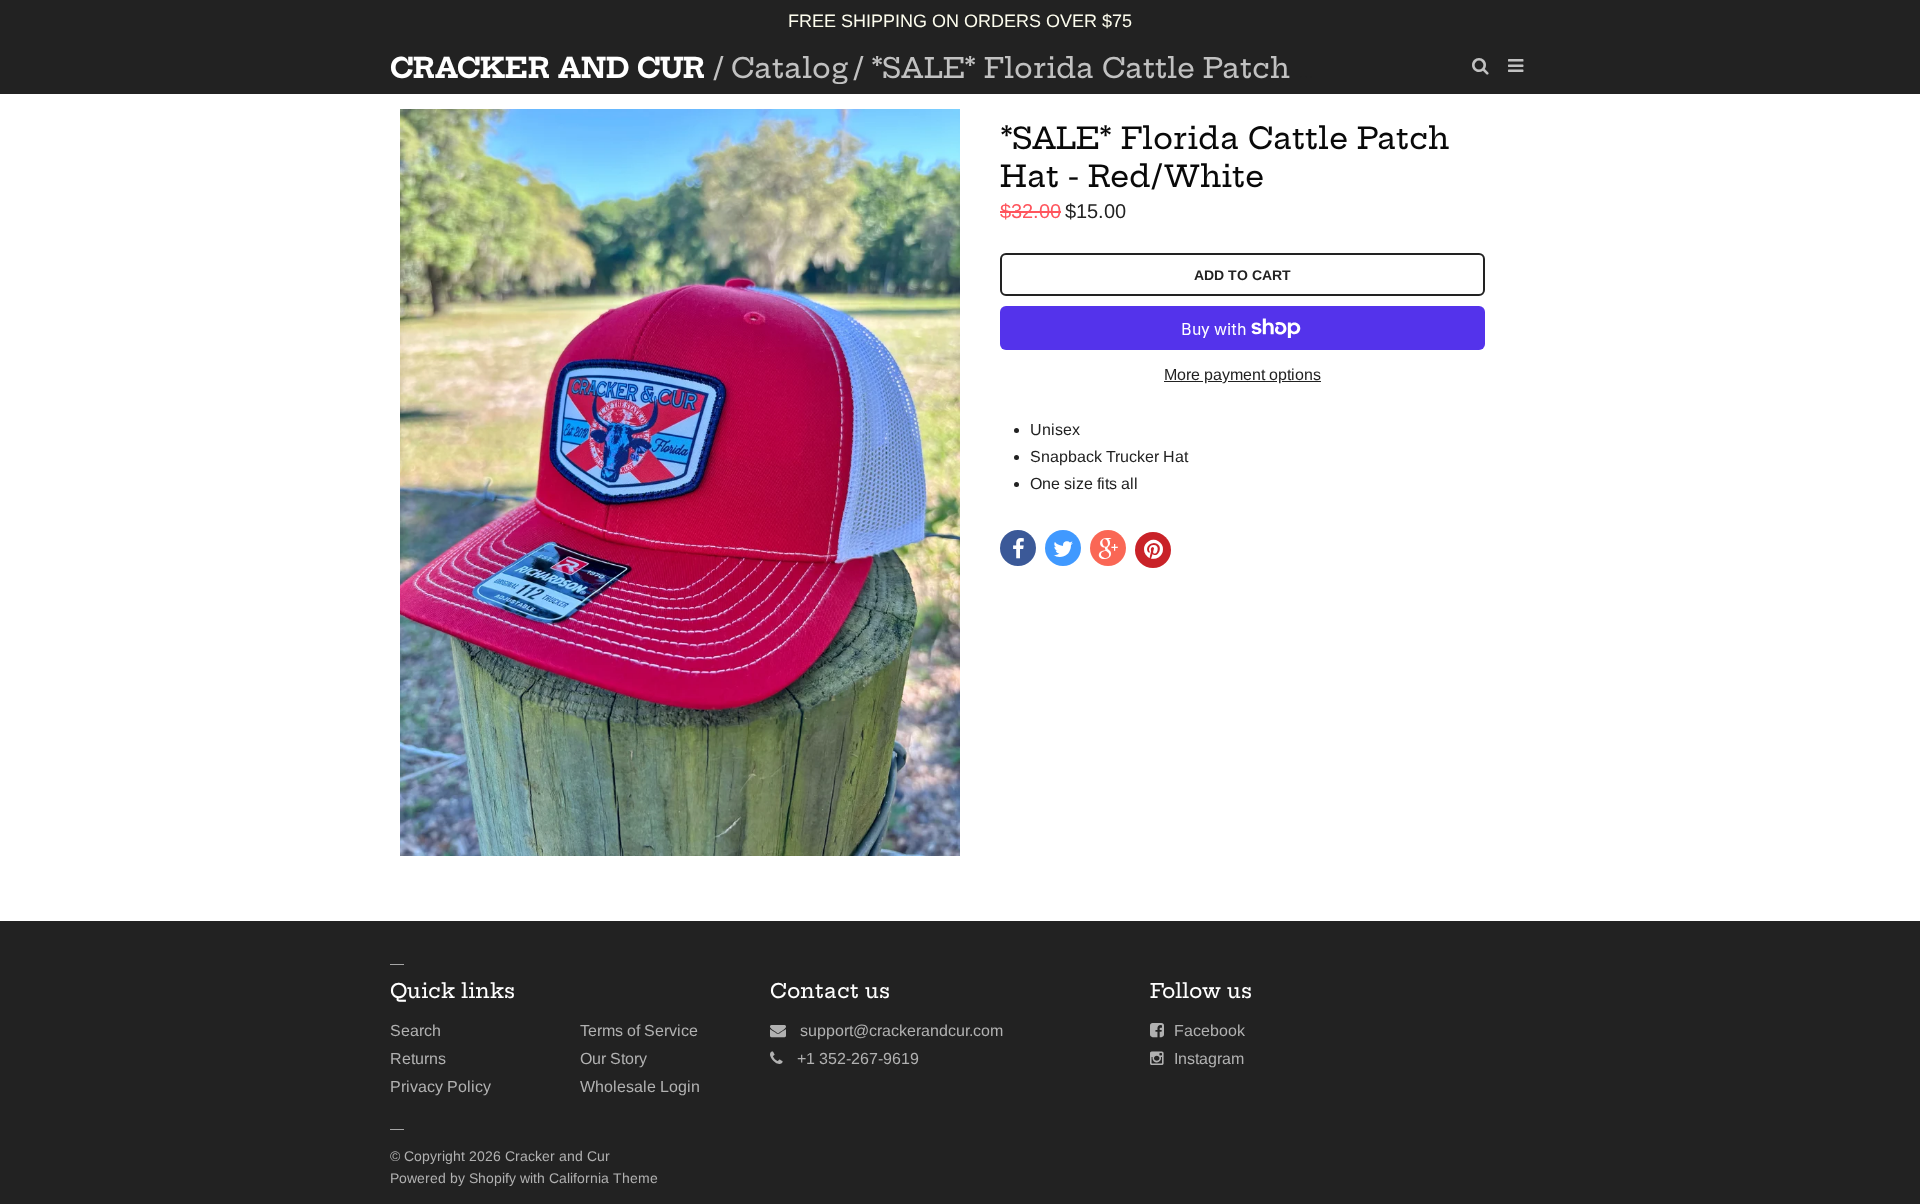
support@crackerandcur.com (901, 1030)
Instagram (1209, 1058)
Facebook (1209, 1030)
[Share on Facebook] (1018, 548)
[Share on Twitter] (1063, 548)
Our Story (613, 1058)
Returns (418, 1058)
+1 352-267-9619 (858, 1058)
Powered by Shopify (453, 1178)
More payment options (1242, 374)
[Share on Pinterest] (1153, 550)
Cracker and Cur (557, 1156)
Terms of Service (639, 1030)
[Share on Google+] (1108, 548)
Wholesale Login (640, 1086)
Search (415, 1030)
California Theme (603, 1178)
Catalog (790, 67)
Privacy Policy (440, 1086)
